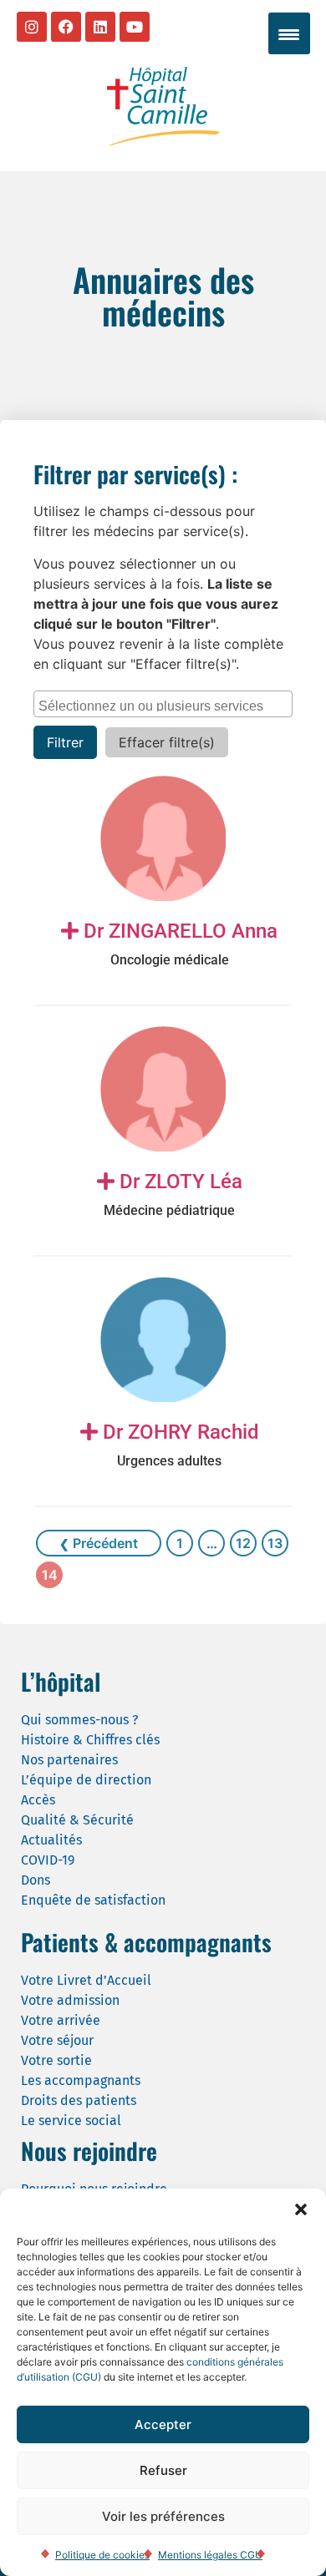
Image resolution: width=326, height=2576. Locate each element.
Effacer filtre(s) (167, 742)
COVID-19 (48, 1860)
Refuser (163, 2470)
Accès (38, 1800)
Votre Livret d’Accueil (86, 1980)
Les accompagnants (81, 2080)
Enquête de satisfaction (93, 1900)
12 (243, 1543)
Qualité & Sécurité (77, 1820)
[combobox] (163, 704)
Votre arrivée (61, 2020)
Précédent (104, 1543)
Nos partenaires (69, 1760)
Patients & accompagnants (146, 1942)
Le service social (71, 2121)
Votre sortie (56, 2060)
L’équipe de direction (86, 1780)
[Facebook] (66, 27)
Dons (36, 1880)
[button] (301, 2209)
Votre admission (70, 2000)
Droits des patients (79, 2100)
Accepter (163, 2424)
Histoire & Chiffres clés (90, 1740)
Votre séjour (57, 2040)
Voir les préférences (163, 2516)
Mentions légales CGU (210, 2555)
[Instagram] (32, 27)
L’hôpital (61, 1681)
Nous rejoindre (89, 2151)
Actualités (51, 1840)
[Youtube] (135, 27)
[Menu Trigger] (289, 33)
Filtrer (65, 742)
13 (275, 1543)
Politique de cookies (102, 2555)
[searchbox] (165, 704)
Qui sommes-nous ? (79, 1720)
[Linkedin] (100, 27)
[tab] (169, 944)
